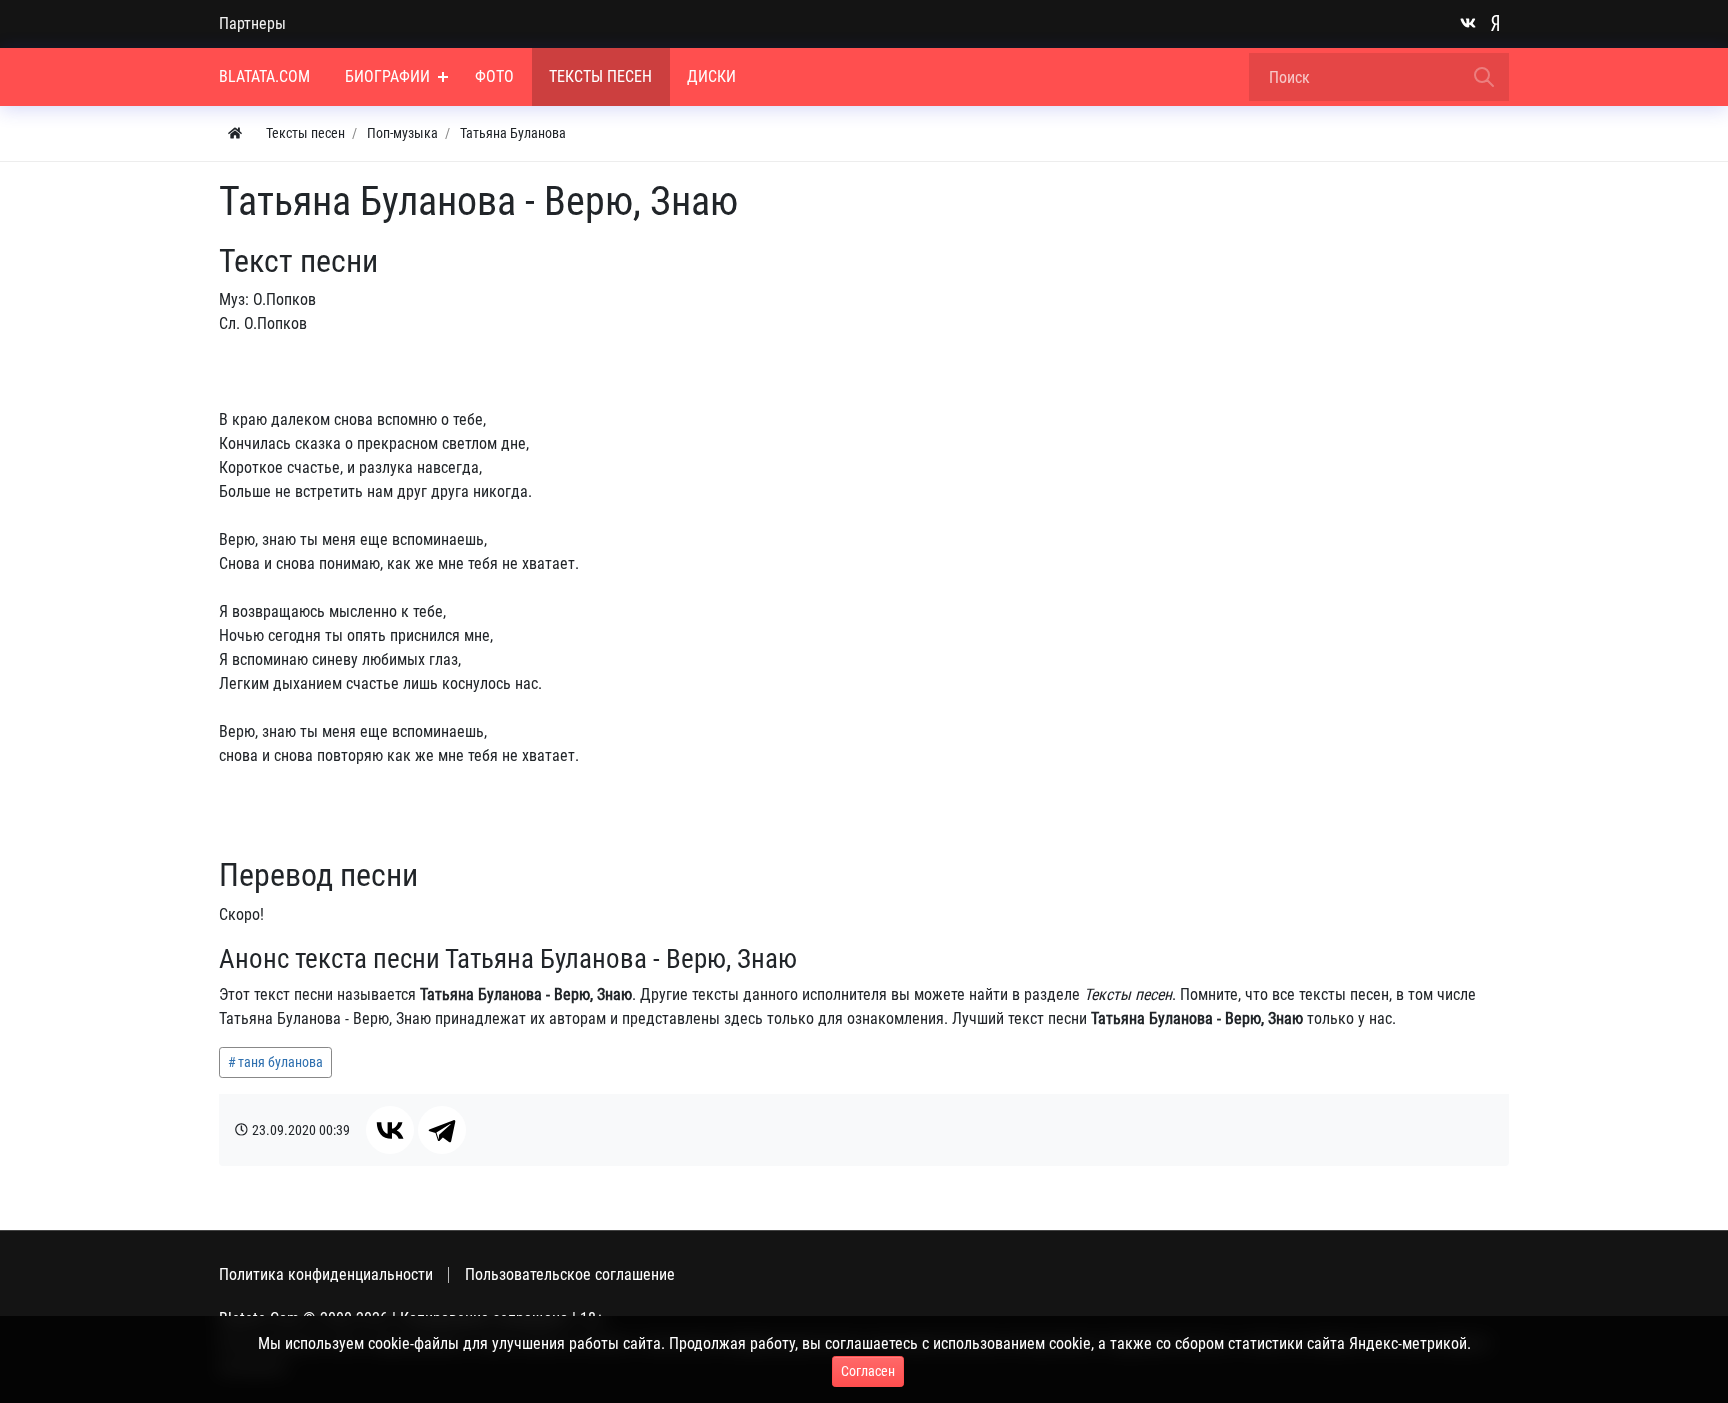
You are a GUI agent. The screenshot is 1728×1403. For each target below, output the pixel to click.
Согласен (868, 1371)
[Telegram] (442, 1130)
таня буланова (280, 1062)
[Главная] (235, 133)
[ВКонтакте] (390, 1130)
